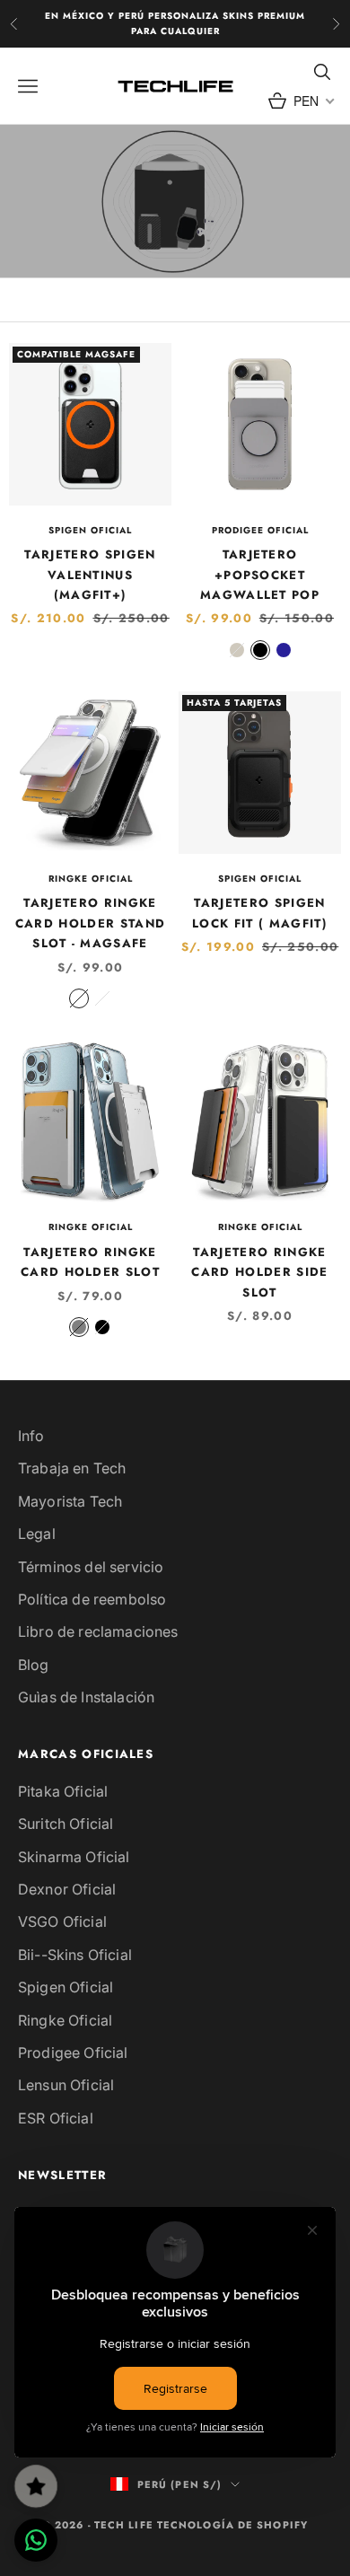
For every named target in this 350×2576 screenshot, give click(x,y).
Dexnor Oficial (67, 1889)
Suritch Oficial (66, 1824)
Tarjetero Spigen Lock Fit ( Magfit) (260, 913)
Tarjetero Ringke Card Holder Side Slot (259, 1272)
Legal (37, 1534)
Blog (34, 1665)
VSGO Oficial (62, 1921)
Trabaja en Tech (72, 1468)
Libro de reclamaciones (98, 1631)
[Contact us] (36, 2540)
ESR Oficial (56, 2118)
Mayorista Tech (70, 1501)
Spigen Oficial (90, 530)
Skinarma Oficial (74, 1857)
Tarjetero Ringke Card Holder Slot (90, 1262)
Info (31, 1436)
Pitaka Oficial (63, 1791)
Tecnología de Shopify (232, 2525)
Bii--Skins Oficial (75, 1955)
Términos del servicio (91, 1567)
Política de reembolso (92, 1599)
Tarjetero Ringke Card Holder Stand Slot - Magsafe (90, 923)
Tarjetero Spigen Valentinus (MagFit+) (90, 575)
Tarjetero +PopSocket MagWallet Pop (260, 575)
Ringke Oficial (91, 879)
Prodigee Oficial (260, 530)
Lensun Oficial (66, 2085)
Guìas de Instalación (86, 1697)
